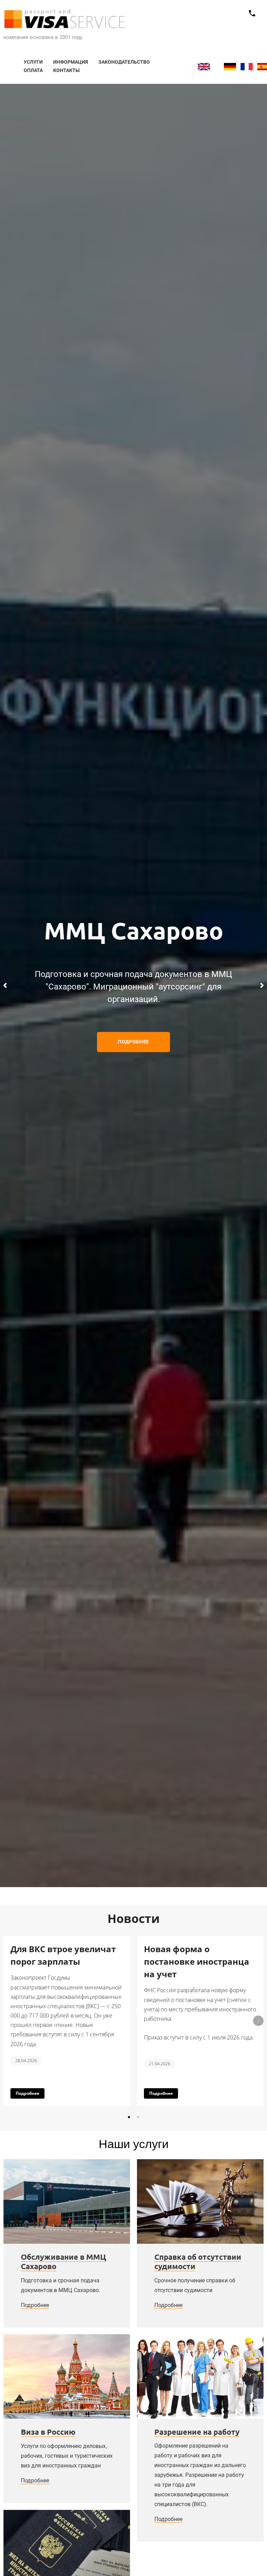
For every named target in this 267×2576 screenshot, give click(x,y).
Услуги (33, 62)
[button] (129, 2117)
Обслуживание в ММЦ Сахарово (63, 2262)
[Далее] (262, 985)
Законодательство (124, 62)
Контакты (66, 70)
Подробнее (35, 2305)
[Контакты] (252, 13)
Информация (71, 62)
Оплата (33, 70)
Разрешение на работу (197, 2432)
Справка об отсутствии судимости (198, 2262)
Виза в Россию (48, 2432)
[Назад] (5, 985)
